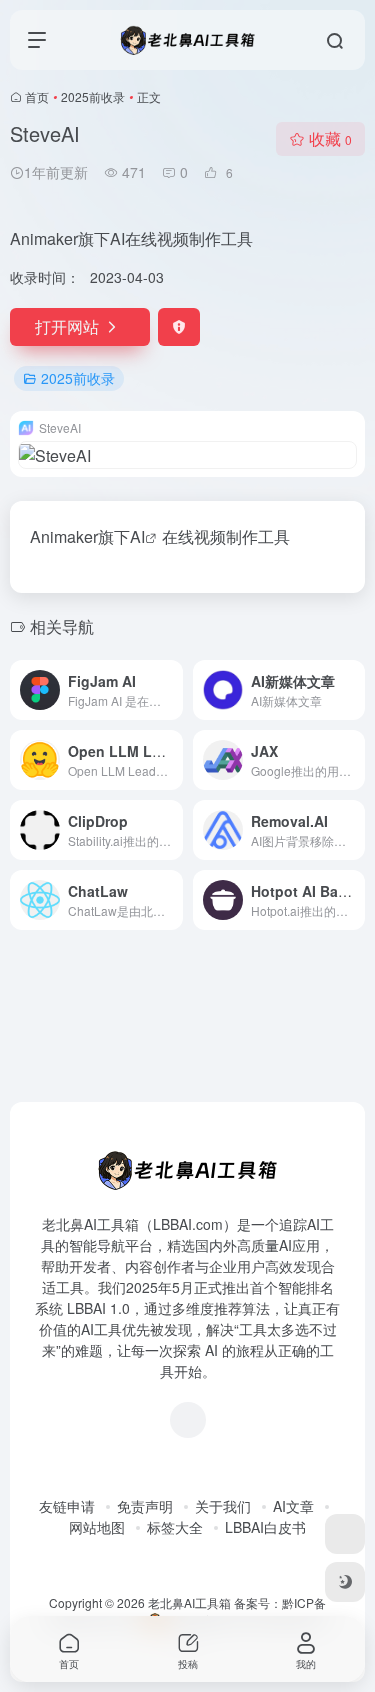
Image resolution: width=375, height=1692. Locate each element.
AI (137, 536)
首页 (37, 96)
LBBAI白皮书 (265, 1527)
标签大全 (175, 1527)
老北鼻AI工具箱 (189, 1602)
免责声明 (145, 1506)
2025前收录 (93, 96)
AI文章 (293, 1506)
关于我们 (223, 1506)
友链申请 (67, 1506)
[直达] (172, 690)
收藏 (330, 138)
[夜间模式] (345, 1582)
